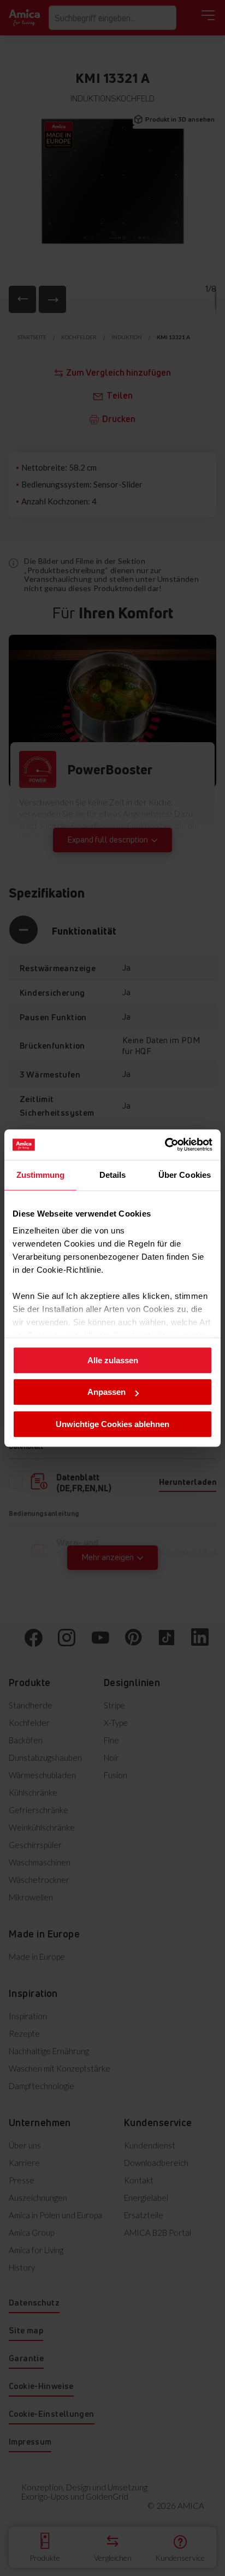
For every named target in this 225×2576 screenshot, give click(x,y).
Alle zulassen (113, 1360)
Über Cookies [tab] (185, 1175)
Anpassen (106, 1392)
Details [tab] (113, 1175)
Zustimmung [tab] (41, 1175)
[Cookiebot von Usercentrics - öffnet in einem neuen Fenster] (165, 1145)
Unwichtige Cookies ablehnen (112, 1424)
